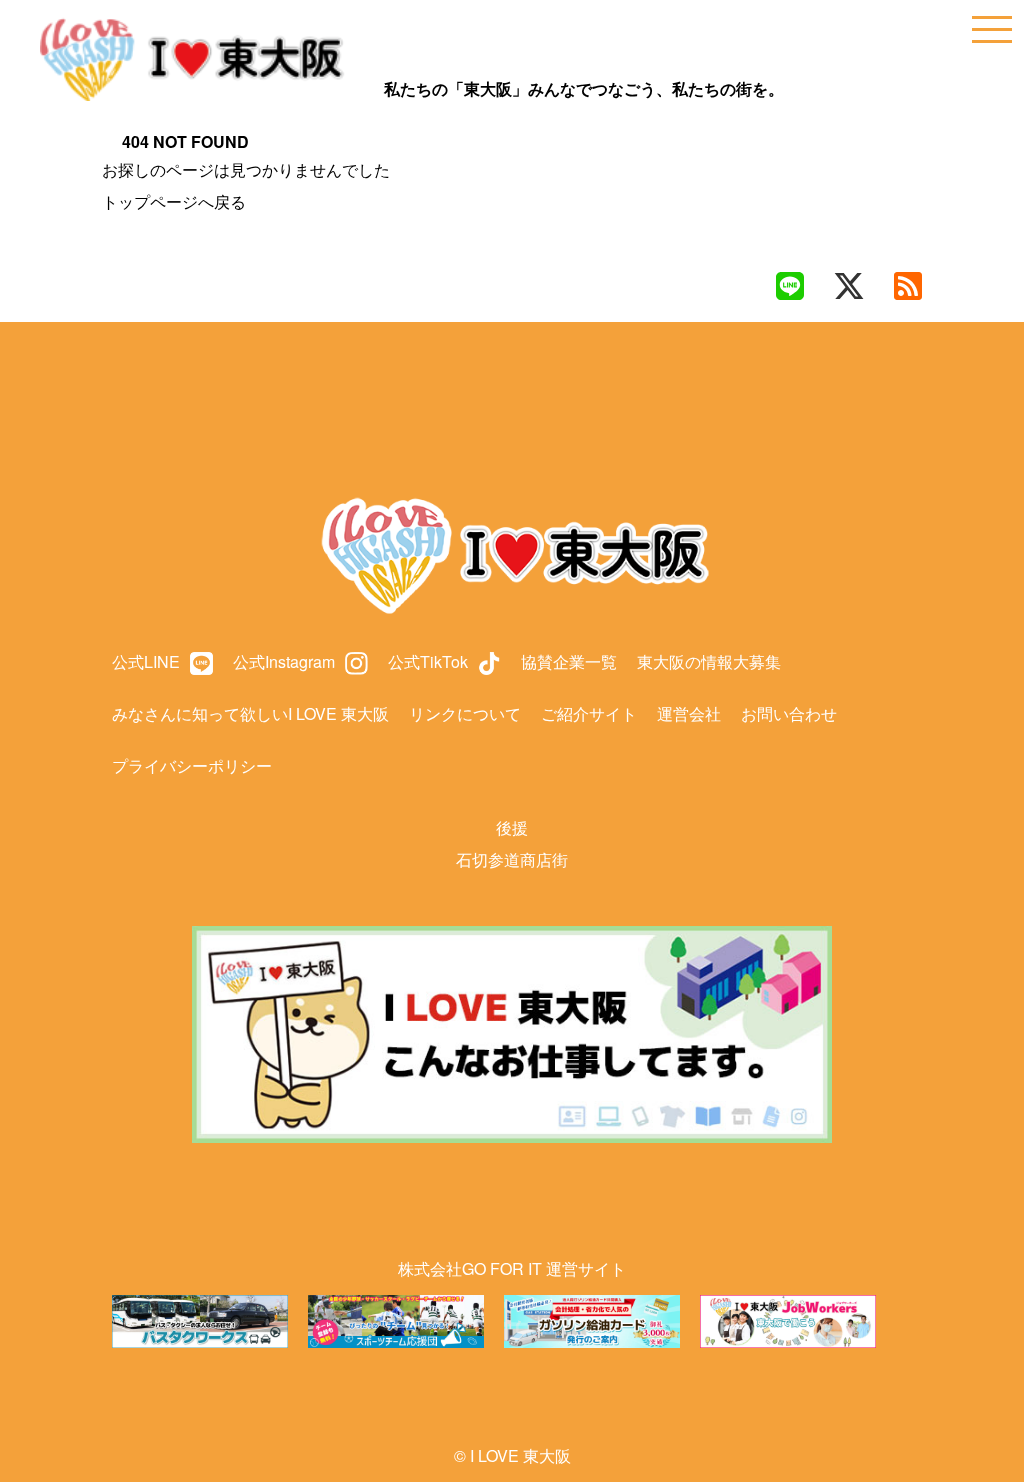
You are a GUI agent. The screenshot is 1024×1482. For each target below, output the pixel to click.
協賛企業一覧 (569, 661)
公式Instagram (284, 661)
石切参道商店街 (512, 859)
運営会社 (689, 713)
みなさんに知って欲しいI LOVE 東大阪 (250, 713)
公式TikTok (428, 661)
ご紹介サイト (589, 713)
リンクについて (465, 713)
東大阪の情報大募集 (709, 661)
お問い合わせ (789, 713)
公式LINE (146, 661)
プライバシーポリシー (192, 765)
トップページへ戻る (174, 201)
